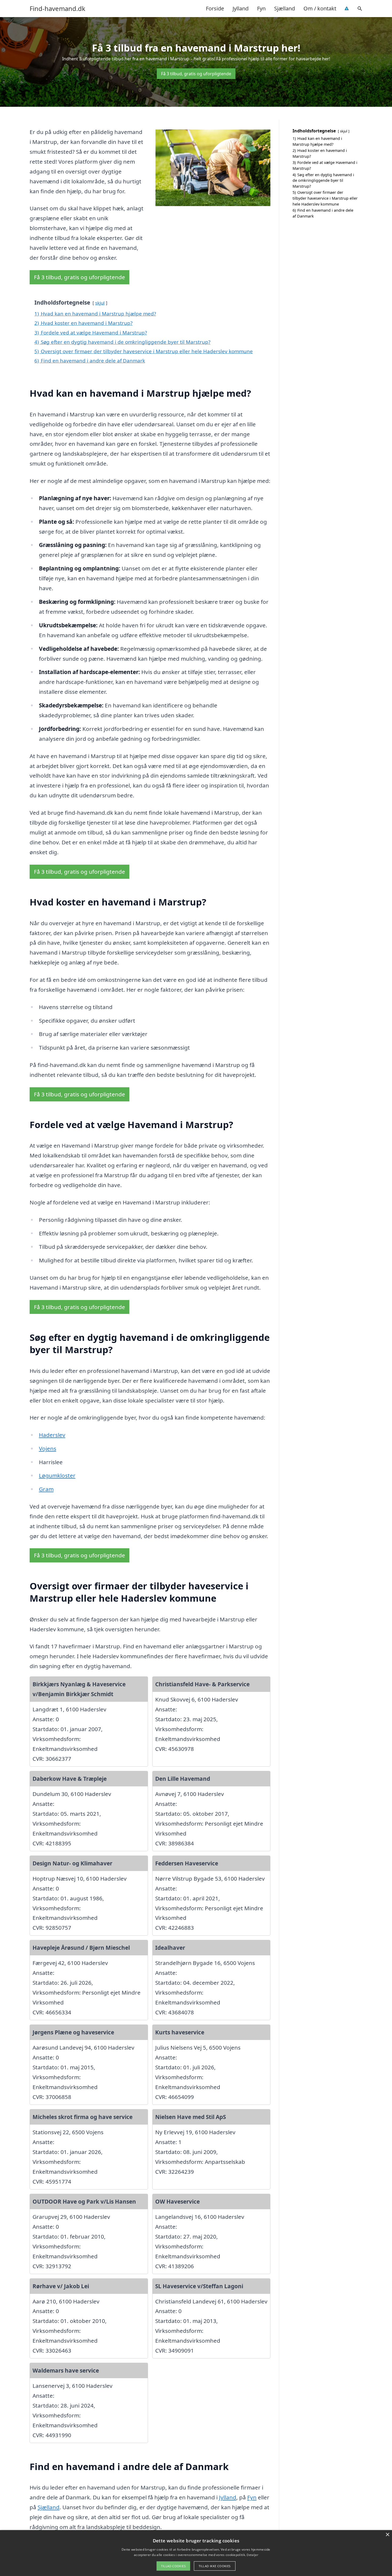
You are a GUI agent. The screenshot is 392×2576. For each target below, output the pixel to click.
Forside (215, 8)
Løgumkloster (57, 1475)
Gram (46, 1489)
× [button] (387, 2535)
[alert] (196, 2553)
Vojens (48, 1448)
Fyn (261, 8)
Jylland (241, 8)
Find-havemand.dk (57, 9)
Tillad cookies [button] (173, 2566)
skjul (100, 303)
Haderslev (52, 1435)
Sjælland (285, 8)
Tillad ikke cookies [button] (215, 2566)
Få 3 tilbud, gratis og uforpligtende (196, 74)
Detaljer (252, 2555)
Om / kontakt (320, 8)
